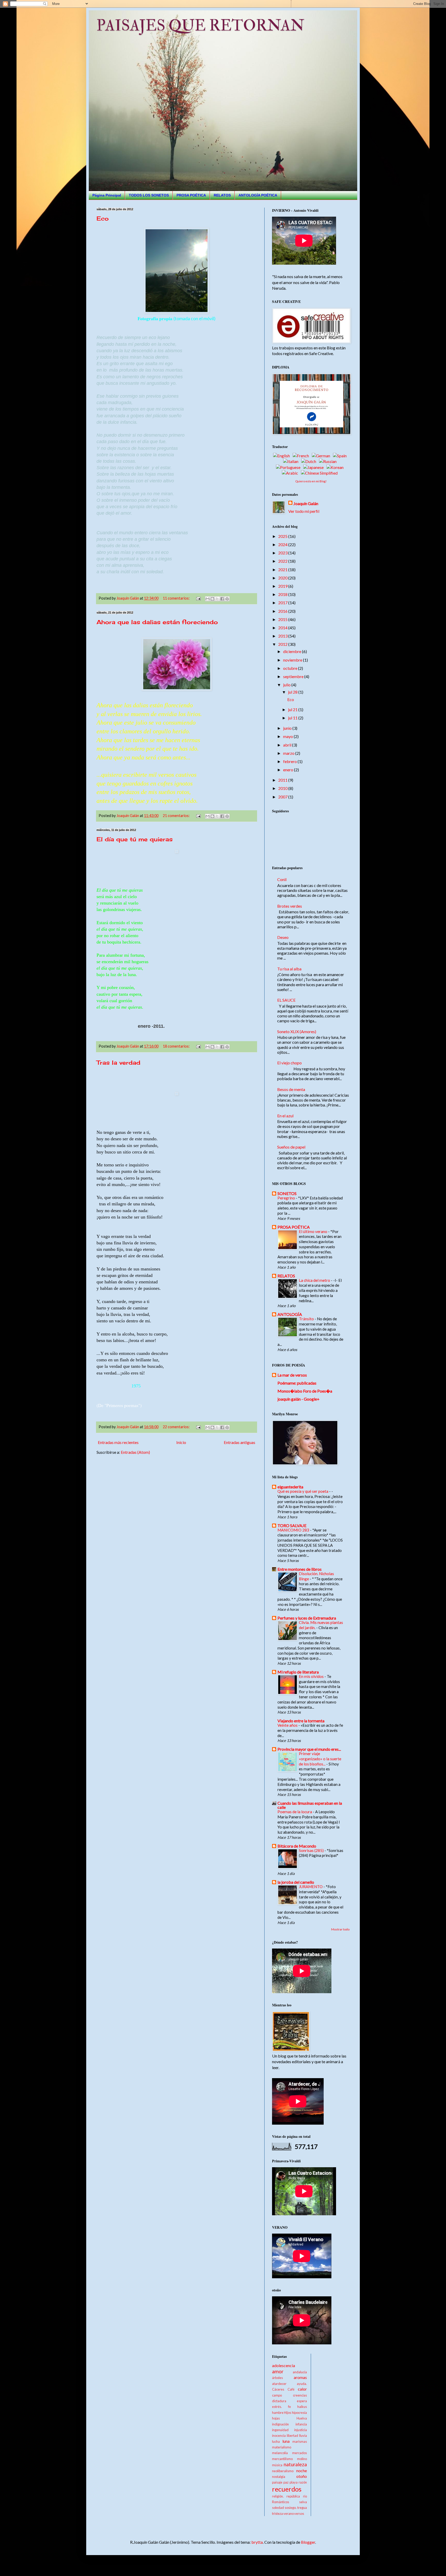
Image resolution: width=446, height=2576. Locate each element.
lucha (276, 2441)
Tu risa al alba (289, 969)
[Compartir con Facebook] (222, 599)
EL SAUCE (286, 1000)
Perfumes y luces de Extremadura (307, 1618)
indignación (280, 2424)
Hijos (288, 2413)
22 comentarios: (177, 1427)
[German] (322, 456)
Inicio (181, 1442)
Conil (282, 879)
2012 (283, 644)
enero (289, 770)
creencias (300, 2395)
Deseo (283, 937)
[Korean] (336, 467)
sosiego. (291, 2508)
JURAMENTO (311, 1887)
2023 (283, 553)
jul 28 (293, 692)
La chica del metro (315, 1280)
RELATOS (222, 195)
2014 (283, 628)
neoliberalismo (283, 2471)
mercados (300, 2453)
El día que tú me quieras (135, 839)
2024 (283, 544)
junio (288, 728)
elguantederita (290, 1487)
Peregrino (287, 1198)
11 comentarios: (177, 598)
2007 (283, 797)
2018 (283, 594)
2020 (283, 578)
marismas (300, 2441)
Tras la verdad (118, 1062)
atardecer (279, 2384)
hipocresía (299, 2413)
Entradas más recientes (118, 1442)
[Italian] (292, 461)
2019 (283, 586)
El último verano (313, 1231)
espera (302, 2401)
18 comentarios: (177, 1046)
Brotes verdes (290, 906)
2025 (283, 536)
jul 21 (293, 709)
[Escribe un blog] (212, 599)
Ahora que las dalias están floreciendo (157, 622)
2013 (283, 636)
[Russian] (329, 461)
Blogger (308, 2542)
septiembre (294, 676)
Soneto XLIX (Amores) (297, 1031)
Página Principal (107, 195)
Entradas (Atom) (135, 1452)
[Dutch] (310, 461)
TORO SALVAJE (292, 1525)
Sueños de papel (291, 1147)
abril (288, 745)
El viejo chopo (289, 1063)
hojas (276, 2418)
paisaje (277, 2482)
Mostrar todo (340, 1929)
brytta (257, 2542)
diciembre (293, 651)
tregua (302, 2508)
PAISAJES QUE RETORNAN (200, 26)
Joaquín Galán (306, 503)
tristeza (277, 2514)
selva (303, 2502)
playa (294, 2482)
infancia (301, 2424)
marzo (289, 753)
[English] (282, 456)
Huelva (302, 2418)
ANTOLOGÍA (290, 1314)
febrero (290, 761)
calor (302, 2389)
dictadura (279, 2401)
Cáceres (278, 2389)
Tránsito (307, 1319)
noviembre (293, 660)
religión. (278, 2496)
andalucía (300, 2372)
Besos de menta (291, 1089)
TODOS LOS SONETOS (149, 195)
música (277, 2465)
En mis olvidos (312, 1676)
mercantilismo (282, 2459)
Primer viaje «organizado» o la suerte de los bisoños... (320, 1759)
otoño (302, 2476)
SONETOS (287, 1193)
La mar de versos (292, 1375)
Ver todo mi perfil (304, 511)
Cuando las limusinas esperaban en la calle (310, 1805)
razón (303, 2482)
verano (289, 2514)
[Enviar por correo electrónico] (208, 599)
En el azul (285, 1116)
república (293, 2496)
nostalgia (279, 2477)
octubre (291, 668)
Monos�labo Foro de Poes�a (305, 1391)
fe (289, 2407)
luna (286, 2441)
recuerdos (287, 2489)
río (305, 2496)
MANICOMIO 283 (294, 1530)
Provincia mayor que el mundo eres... (309, 1749)
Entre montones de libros (300, 1569)
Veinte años (288, 1725)
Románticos (281, 2502)
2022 (283, 561)
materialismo (282, 2447)
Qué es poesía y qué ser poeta (303, 1491)
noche (302, 2471)
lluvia (303, 2436)
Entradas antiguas (240, 1442)
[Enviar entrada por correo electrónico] (198, 598)
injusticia (301, 2430)
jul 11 (293, 718)
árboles (277, 2378)
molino (302, 2459)
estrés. (277, 2407)
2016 (283, 611)
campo (277, 2395)
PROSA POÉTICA (191, 195)
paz (286, 2482)
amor (278, 2371)
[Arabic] (291, 473)
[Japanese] (314, 467)
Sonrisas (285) (312, 1850)
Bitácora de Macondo (297, 1846)
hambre (278, 2413)
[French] (302, 456)
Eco (103, 218)
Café (291, 2389)
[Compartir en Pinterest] (227, 599)
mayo (288, 736)
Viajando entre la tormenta (301, 1721)
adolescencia (284, 2365)
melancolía (280, 2453)
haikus (302, 2407)
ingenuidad (280, 2430)
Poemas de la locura (295, 1812)
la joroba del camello (296, 1882)
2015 (283, 619)
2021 (283, 570)
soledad (278, 2508)
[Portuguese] (289, 467)
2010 (283, 788)
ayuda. (302, 2384)
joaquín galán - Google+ (298, 1399)
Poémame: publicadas (297, 1383)
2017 (283, 603)
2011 (283, 780)
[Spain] (341, 456)
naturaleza (295, 2464)
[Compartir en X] (217, 599)
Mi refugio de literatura (298, 1672)
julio (287, 685)
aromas (300, 2377)
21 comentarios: (177, 816)
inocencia (279, 2436)
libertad (292, 2436)
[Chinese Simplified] (320, 473)
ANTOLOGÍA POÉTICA (258, 195)
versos (299, 2514)
